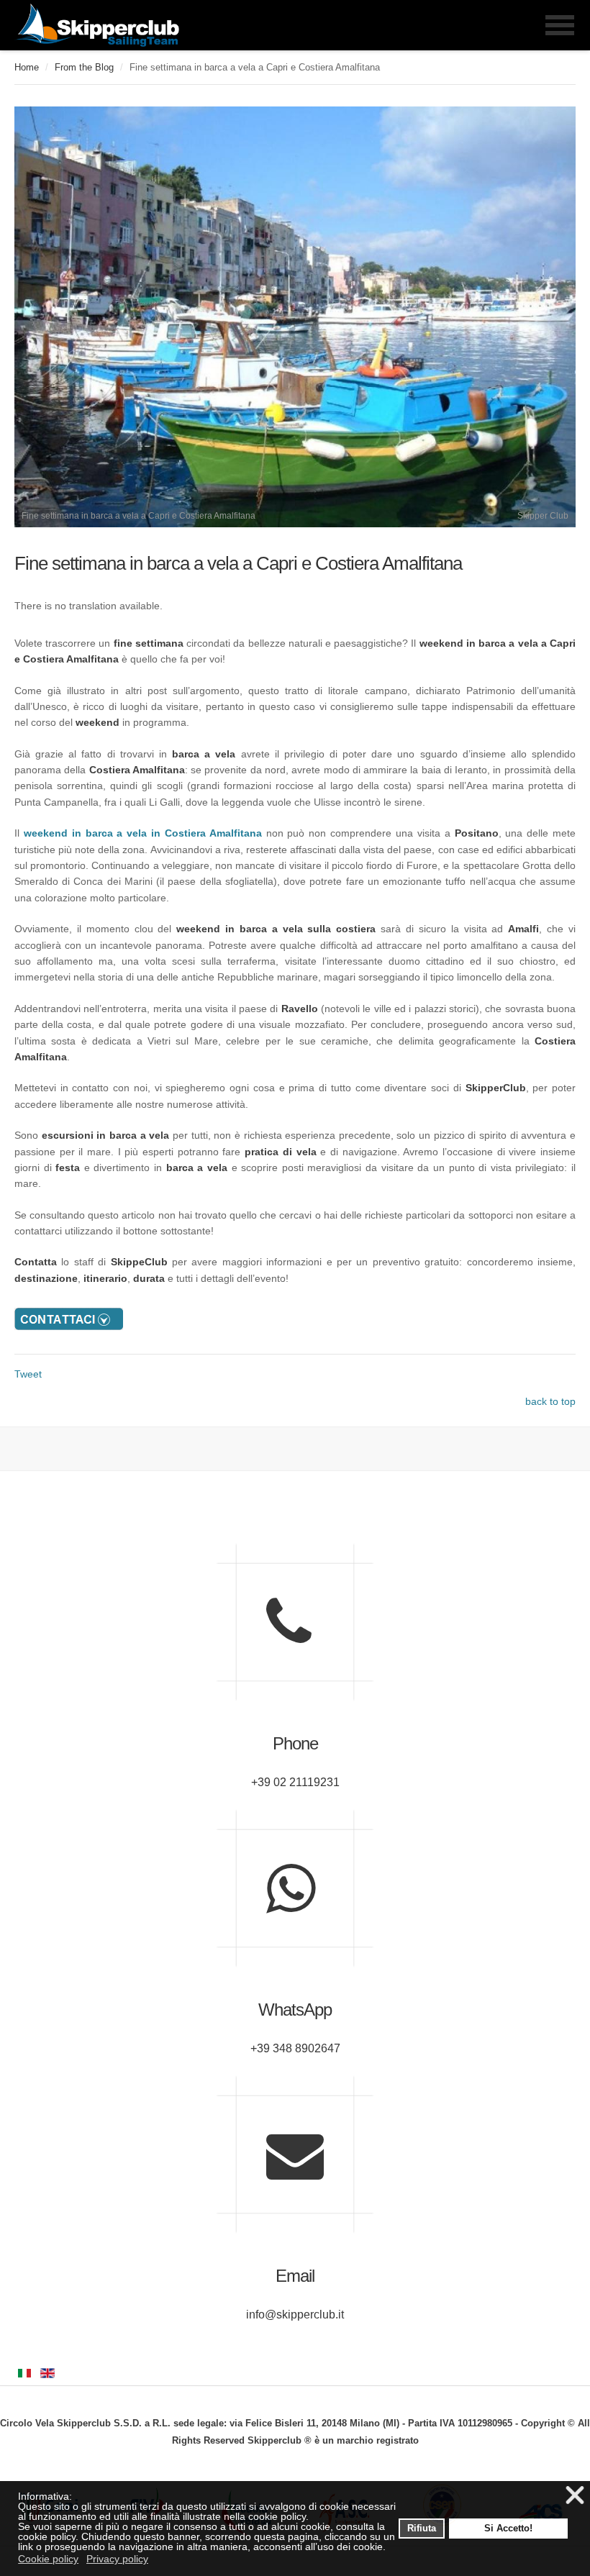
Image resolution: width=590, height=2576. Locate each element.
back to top (550, 1401)
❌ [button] (575, 2496)
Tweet (28, 1374)
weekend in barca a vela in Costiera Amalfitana (143, 833)
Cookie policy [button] (48, 2559)
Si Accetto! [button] (508, 2529)
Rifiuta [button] (422, 2529)
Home (27, 67)
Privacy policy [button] (117, 2559)
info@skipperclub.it (295, 2315)
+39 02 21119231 (295, 1782)
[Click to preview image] (295, 524)
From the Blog (84, 67)
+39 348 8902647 (295, 2048)
